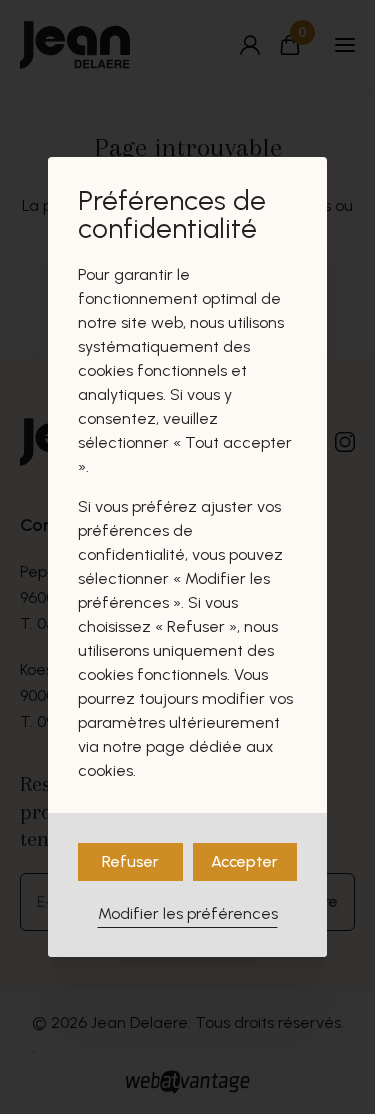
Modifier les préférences (188, 913)
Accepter (244, 861)
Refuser (130, 861)
